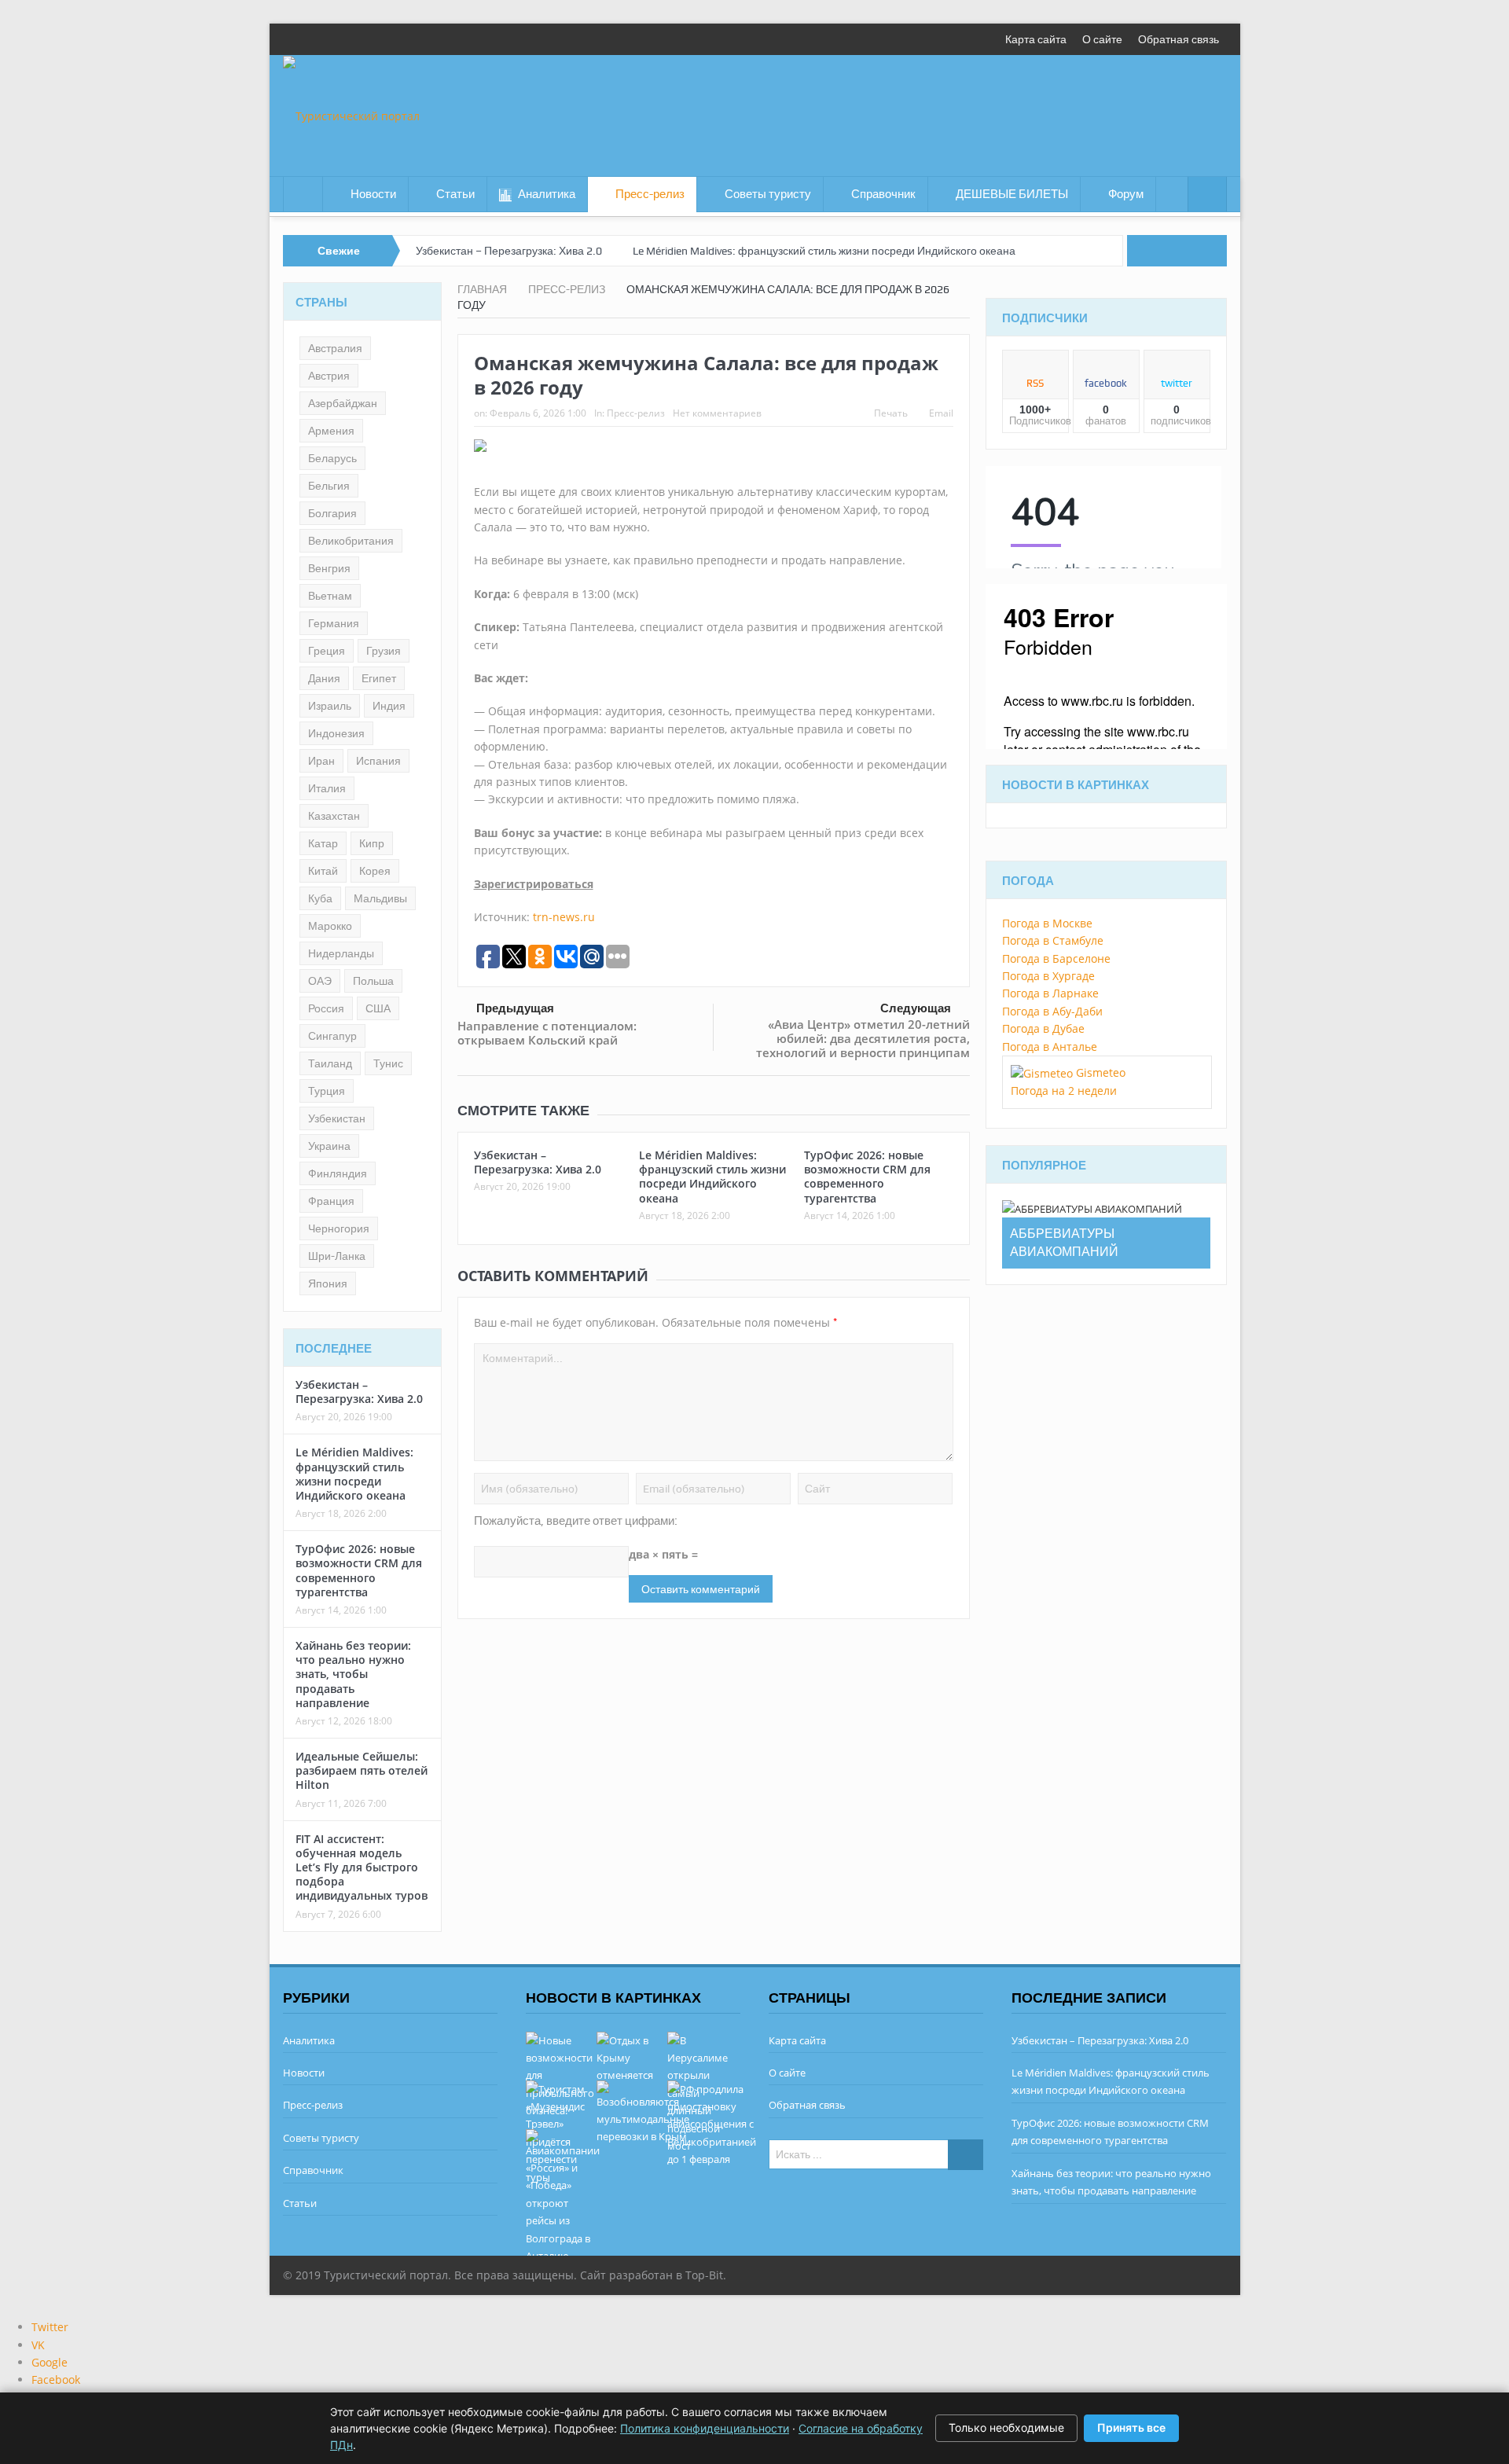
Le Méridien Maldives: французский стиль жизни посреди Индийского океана (824, 251)
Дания (324, 678)
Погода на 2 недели (1064, 1091)
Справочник (883, 194)
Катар (323, 843)
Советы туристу (768, 194)
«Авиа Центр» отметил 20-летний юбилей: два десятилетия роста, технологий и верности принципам (863, 1038)
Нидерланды (341, 953)
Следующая (916, 1008)
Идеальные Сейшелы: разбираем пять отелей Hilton (362, 1770)
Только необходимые (1006, 2427)
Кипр (372, 843)
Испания (378, 761)
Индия (389, 706)
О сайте (1102, 39)
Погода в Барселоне (1056, 958)
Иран (321, 761)
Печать (891, 413)
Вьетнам (330, 596)
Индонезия (336, 733)
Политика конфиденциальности (705, 2428)
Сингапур (332, 1036)
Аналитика (547, 194)
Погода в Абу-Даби (1052, 1011)
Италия (327, 788)
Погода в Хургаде (1048, 976)
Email (941, 413)
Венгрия (329, 568)
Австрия (329, 376)
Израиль (330, 706)
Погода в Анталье (1050, 1047)
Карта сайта (1036, 39)
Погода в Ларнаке (1050, 993)
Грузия (384, 651)
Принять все (1131, 2427)
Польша (373, 981)
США (378, 1008)
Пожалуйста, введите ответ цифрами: (576, 1521)
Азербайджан (343, 403)
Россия (326, 1008)
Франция (331, 1201)
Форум (1126, 194)
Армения (331, 431)
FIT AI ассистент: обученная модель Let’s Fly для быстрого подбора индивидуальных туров (362, 1867)
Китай (323, 871)
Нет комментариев (717, 413)
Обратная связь (1179, 39)
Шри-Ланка (337, 1256)
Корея (375, 871)
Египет (379, 678)
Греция (327, 651)
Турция (327, 1091)
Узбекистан (337, 1118)
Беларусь (332, 458)
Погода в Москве (1047, 923)
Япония (328, 1283)
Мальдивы (380, 898)
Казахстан (334, 816)
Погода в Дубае (1043, 1028)
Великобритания (351, 541)
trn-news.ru (564, 917)
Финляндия (338, 1173)
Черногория (339, 1228)
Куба (320, 898)
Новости (373, 194)
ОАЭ (320, 981)
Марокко (330, 926)
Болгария (332, 513)
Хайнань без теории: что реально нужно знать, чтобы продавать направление (353, 1674)
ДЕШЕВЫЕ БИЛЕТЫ (1012, 194)
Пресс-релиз (650, 194)
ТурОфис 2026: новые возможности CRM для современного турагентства (867, 1177)
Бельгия (329, 486)
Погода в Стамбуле (1053, 940)
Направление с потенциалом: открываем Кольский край (547, 1033)
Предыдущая (515, 1008)
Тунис (388, 1063)
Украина (329, 1146)
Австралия (335, 348)
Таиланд (330, 1063)
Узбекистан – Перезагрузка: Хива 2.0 (509, 251)
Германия (334, 623)
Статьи (455, 194)
